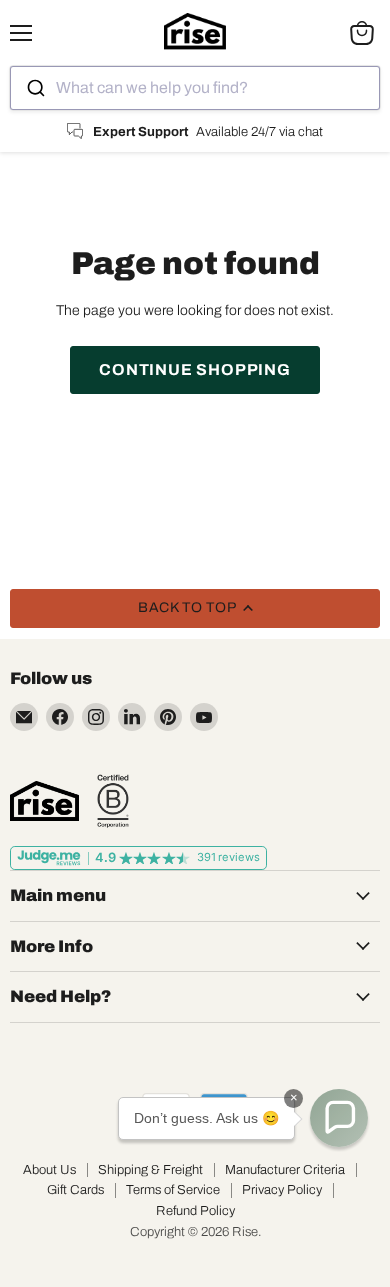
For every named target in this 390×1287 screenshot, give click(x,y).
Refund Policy (195, 1211)
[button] (339, 1118)
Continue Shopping (195, 369)
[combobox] (195, 88)
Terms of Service (173, 1190)
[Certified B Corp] (113, 801)
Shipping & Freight (150, 1170)
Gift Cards (75, 1190)
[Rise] (44, 801)
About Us (49, 1170)
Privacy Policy (282, 1190)
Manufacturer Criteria (285, 1170)
